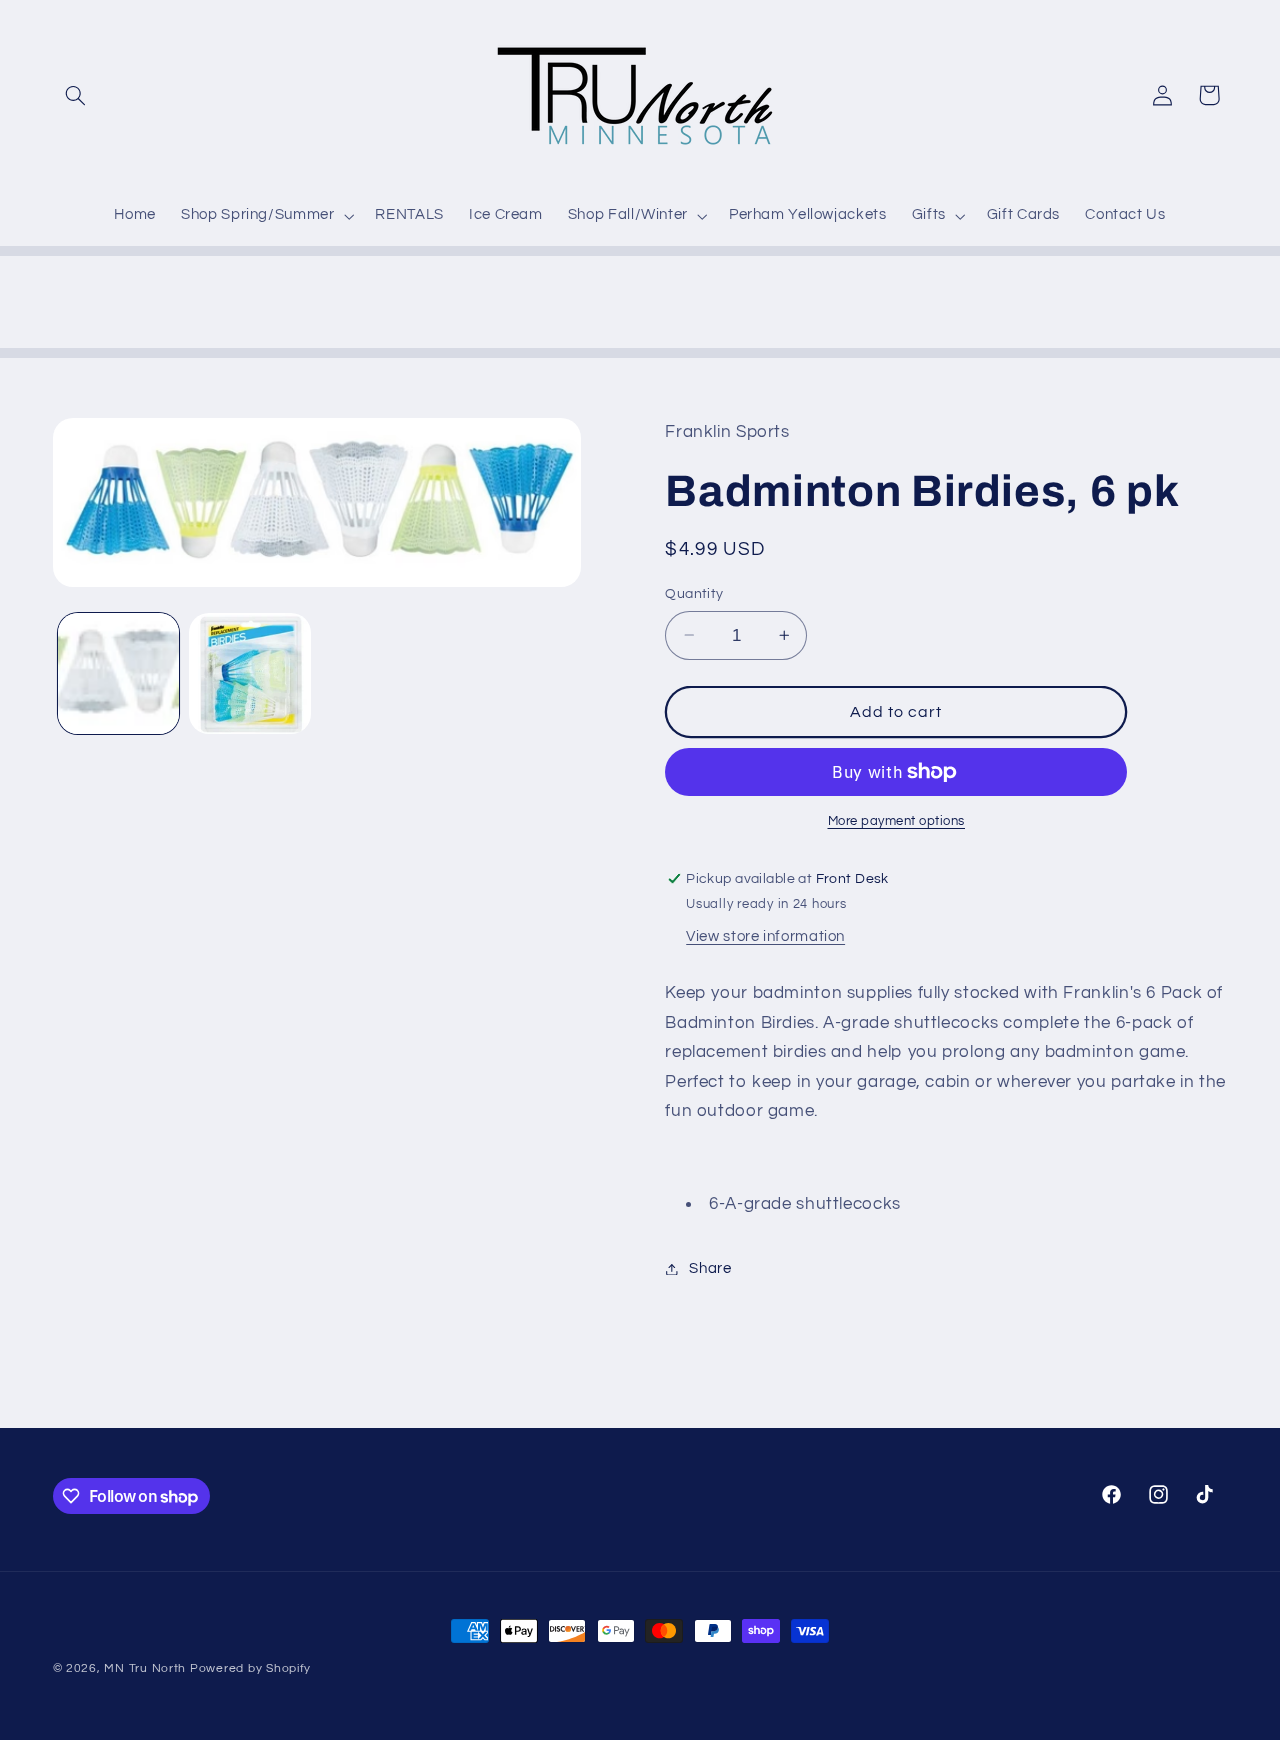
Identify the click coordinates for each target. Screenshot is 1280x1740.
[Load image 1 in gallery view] (118, 673)
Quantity (694, 594)
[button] (76, 95)
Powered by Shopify (250, 1668)
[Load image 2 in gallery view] (249, 673)
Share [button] (710, 1268)
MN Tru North (145, 1668)
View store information (765, 936)
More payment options (897, 821)
